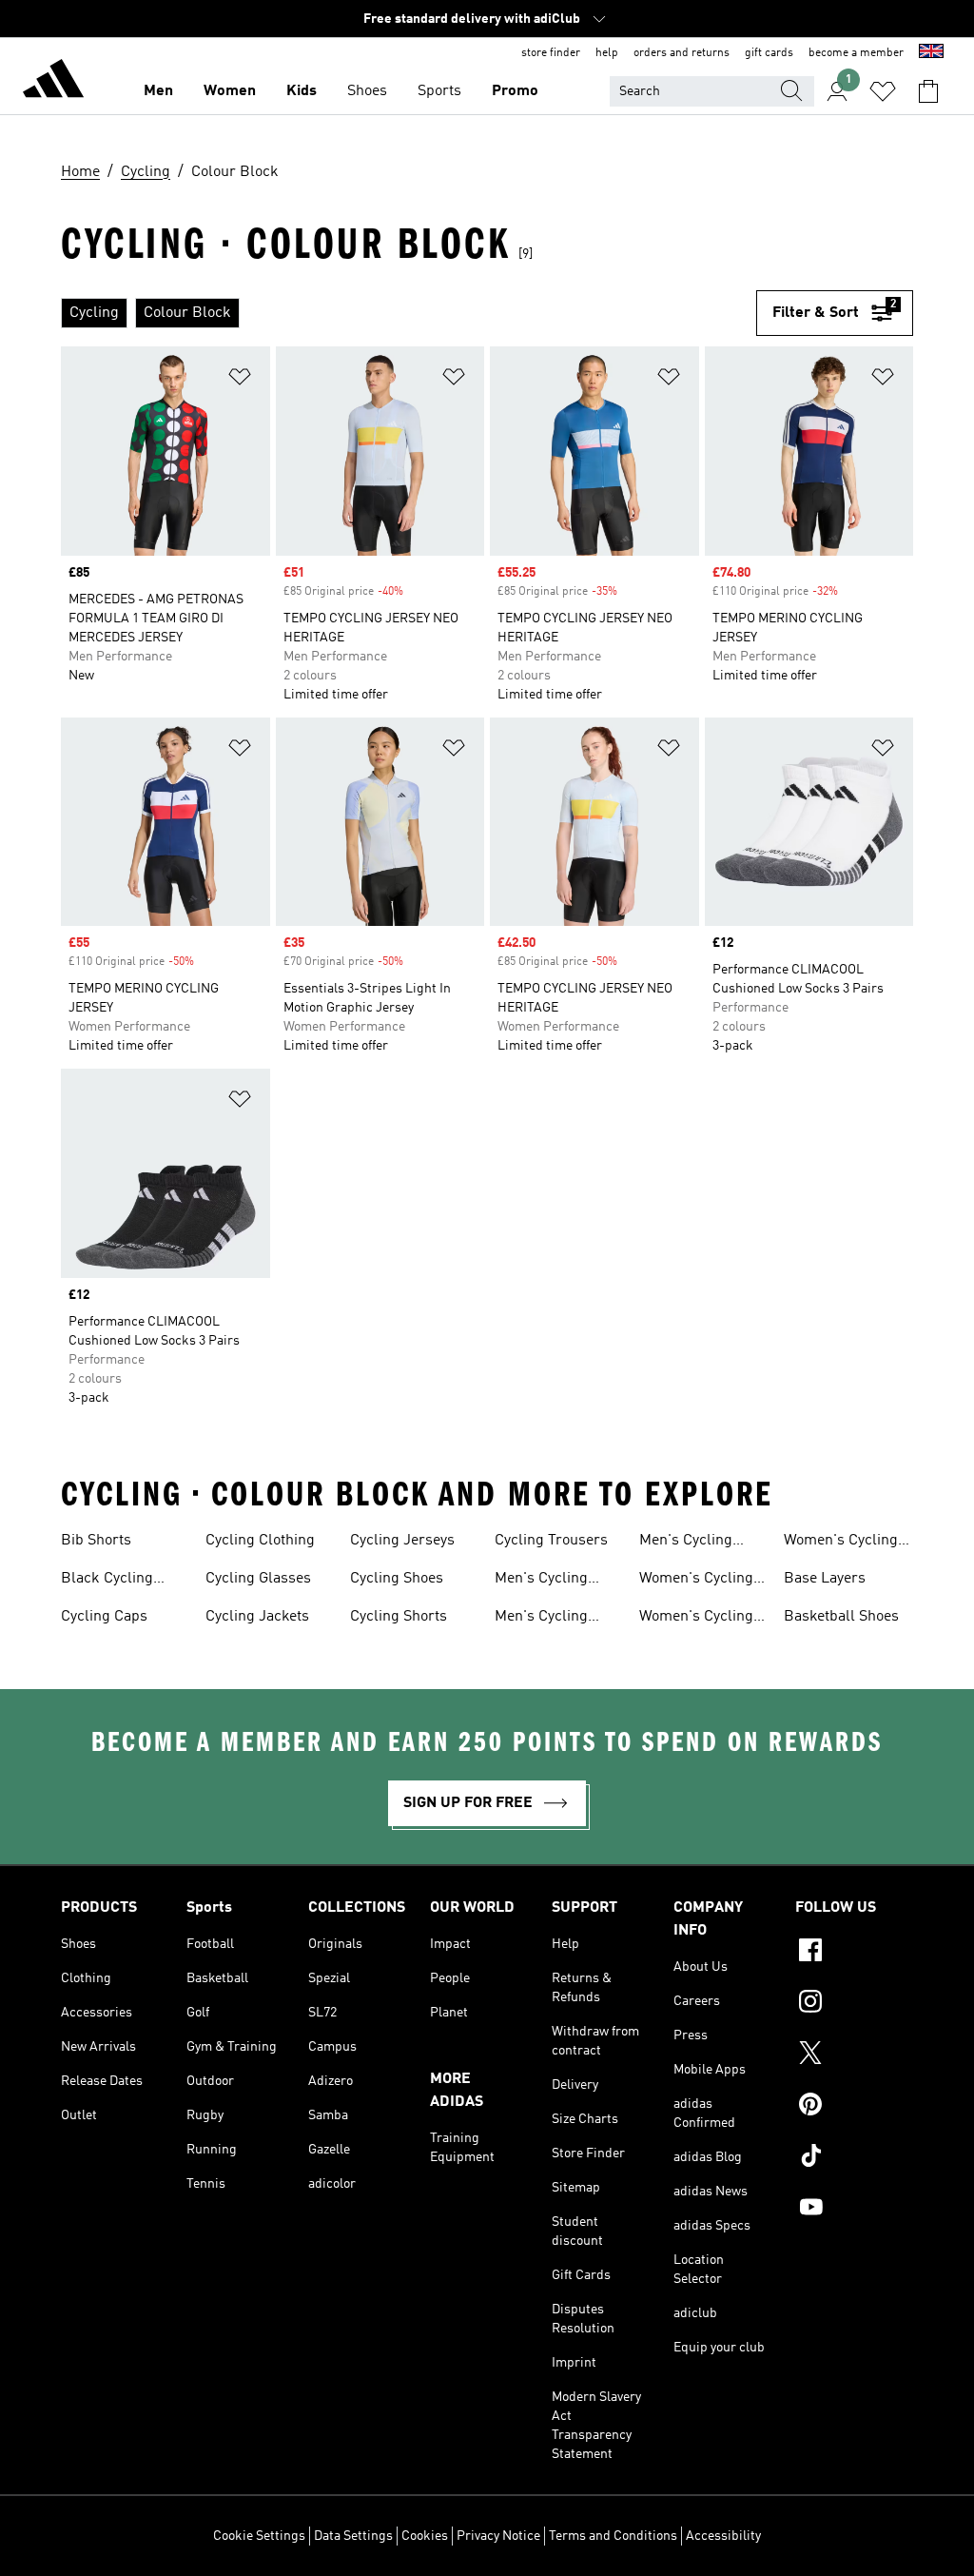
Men (158, 91)
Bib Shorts (96, 1541)
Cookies (425, 2536)
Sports (439, 91)
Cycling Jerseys (402, 1541)
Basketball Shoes (841, 1617)
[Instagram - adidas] (854, 2004)
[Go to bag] (928, 91)
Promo (515, 91)
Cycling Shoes (397, 1579)
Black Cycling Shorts (107, 1581)
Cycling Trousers (551, 1541)
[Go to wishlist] (883, 91)
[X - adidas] (854, 2055)
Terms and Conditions (613, 2536)
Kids (302, 91)
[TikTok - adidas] (854, 2158)
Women (230, 91)
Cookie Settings (259, 2536)
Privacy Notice (498, 2536)
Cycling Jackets (257, 1617)
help (607, 53)
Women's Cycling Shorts (841, 1543)
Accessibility (723, 2536)
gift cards (769, 53)
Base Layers (825, 1579)
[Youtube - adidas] (854, 2210)
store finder (551, 53)
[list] (409, 313)
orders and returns (682, 53)
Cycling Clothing (260, 1541)
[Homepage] (53, 82)
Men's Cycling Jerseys (541, 1581)
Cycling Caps (104, 1617)
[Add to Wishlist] (240, 380)
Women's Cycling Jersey (696, 1581)
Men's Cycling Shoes (541, 1619)
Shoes (367, 91)
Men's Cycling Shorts (686, 1543)
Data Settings (353, 2536)
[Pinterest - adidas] (854, 2107)
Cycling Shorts (399, 1617)
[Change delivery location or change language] (931, 53)
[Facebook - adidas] (854, 1953)
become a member (856, 53)
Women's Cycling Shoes (696, 1619)
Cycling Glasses (258, 1579)
